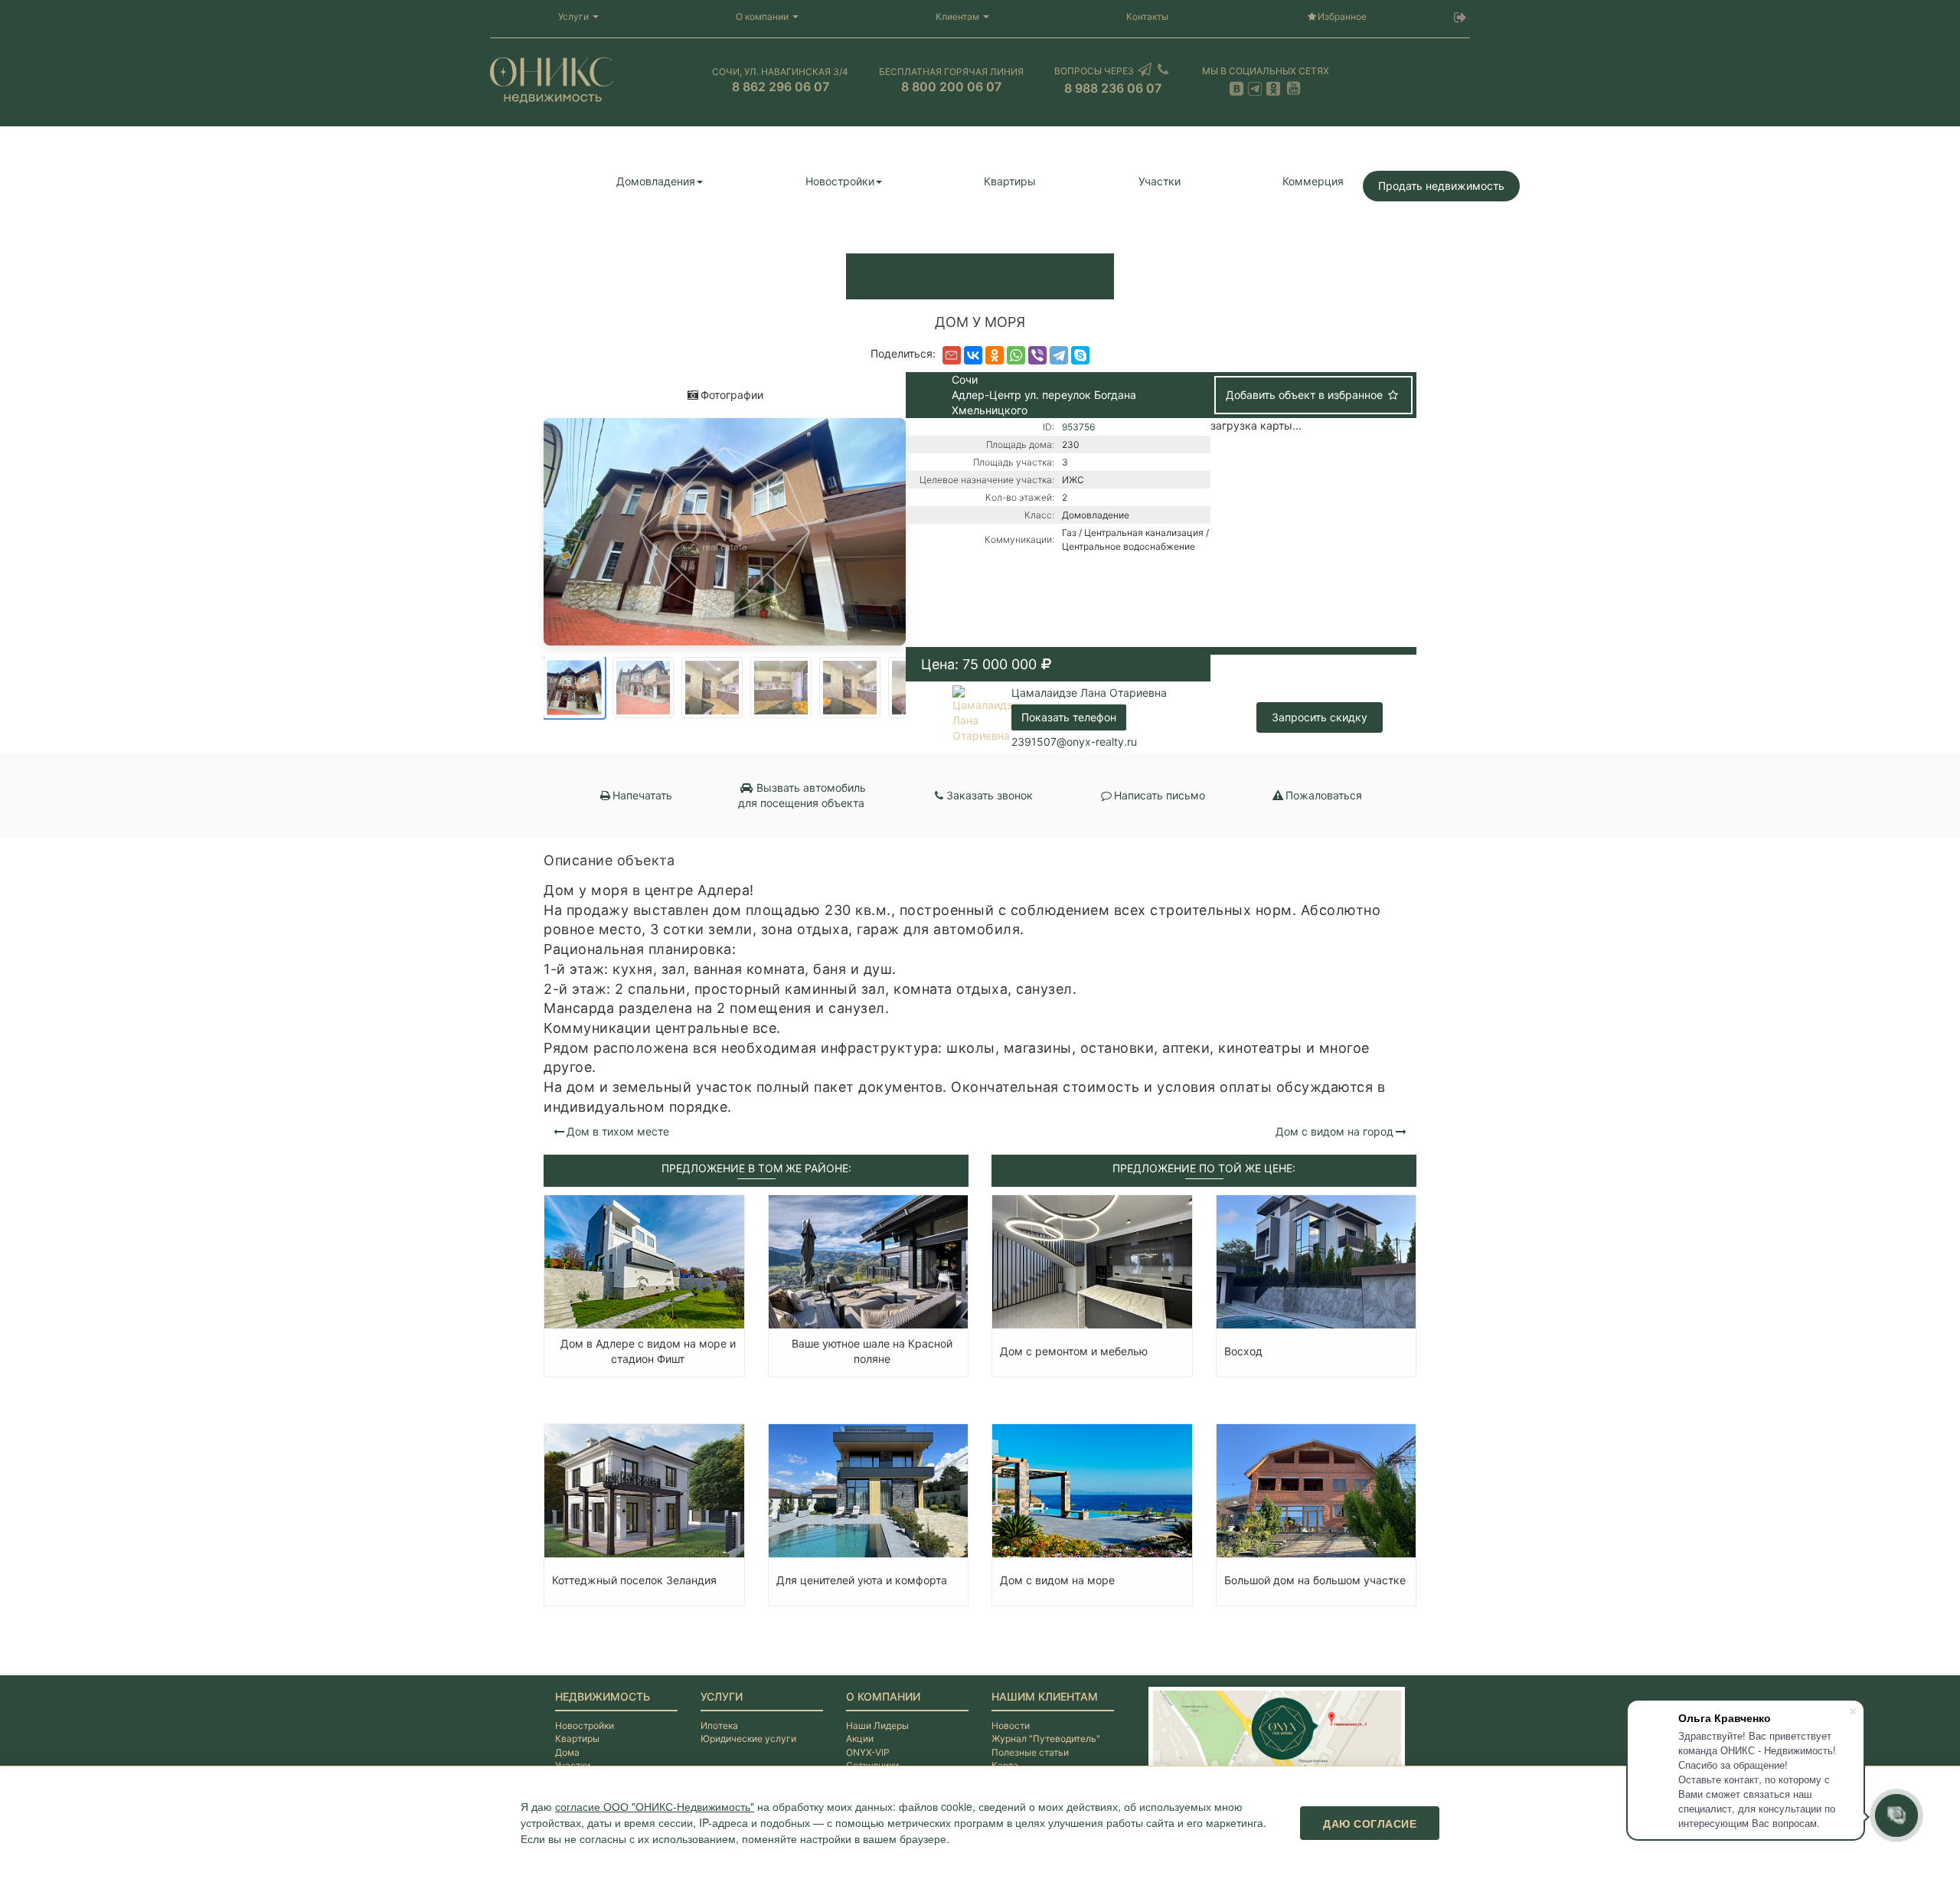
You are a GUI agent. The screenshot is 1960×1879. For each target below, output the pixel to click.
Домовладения (656, 181)
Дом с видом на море (1057, 1580)
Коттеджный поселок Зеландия (634, 1580)
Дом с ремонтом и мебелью (1074, 1351)
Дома (567, 1752)
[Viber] (1037, 355)
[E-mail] (952, 355)
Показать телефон (1069, 717)
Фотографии (732, 395)
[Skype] (1080, 355)
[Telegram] (1059, 355)
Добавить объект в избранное (1306, 395)
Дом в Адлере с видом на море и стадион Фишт (648, 1351)
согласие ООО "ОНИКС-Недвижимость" (655, 1806)
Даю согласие (1370, 1823)
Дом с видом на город (1334, 1131)
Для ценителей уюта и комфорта (862, 1580)
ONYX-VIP (868, 1752)
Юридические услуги (748, 1738)
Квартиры (1010, 181)
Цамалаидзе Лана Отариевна (1089, 693)
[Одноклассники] (995, 355)
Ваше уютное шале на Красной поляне (872, 1351)
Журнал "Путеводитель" (1046, 1738)
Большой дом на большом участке (1315, 1580)
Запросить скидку (1320, 717)
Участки (1160, 181)
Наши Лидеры (877, 1725)
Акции (860, 1738)
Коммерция (1313, 181)
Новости (1011, 1725)
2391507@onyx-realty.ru (1074, 742)
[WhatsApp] (1016, 355)
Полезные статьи (1030, 1752)
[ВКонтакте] (973, 355)
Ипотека (719, 1725)
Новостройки (840, 181)
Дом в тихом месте (618, 1131)
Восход (1243, 1351)
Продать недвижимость (1441, 186)
